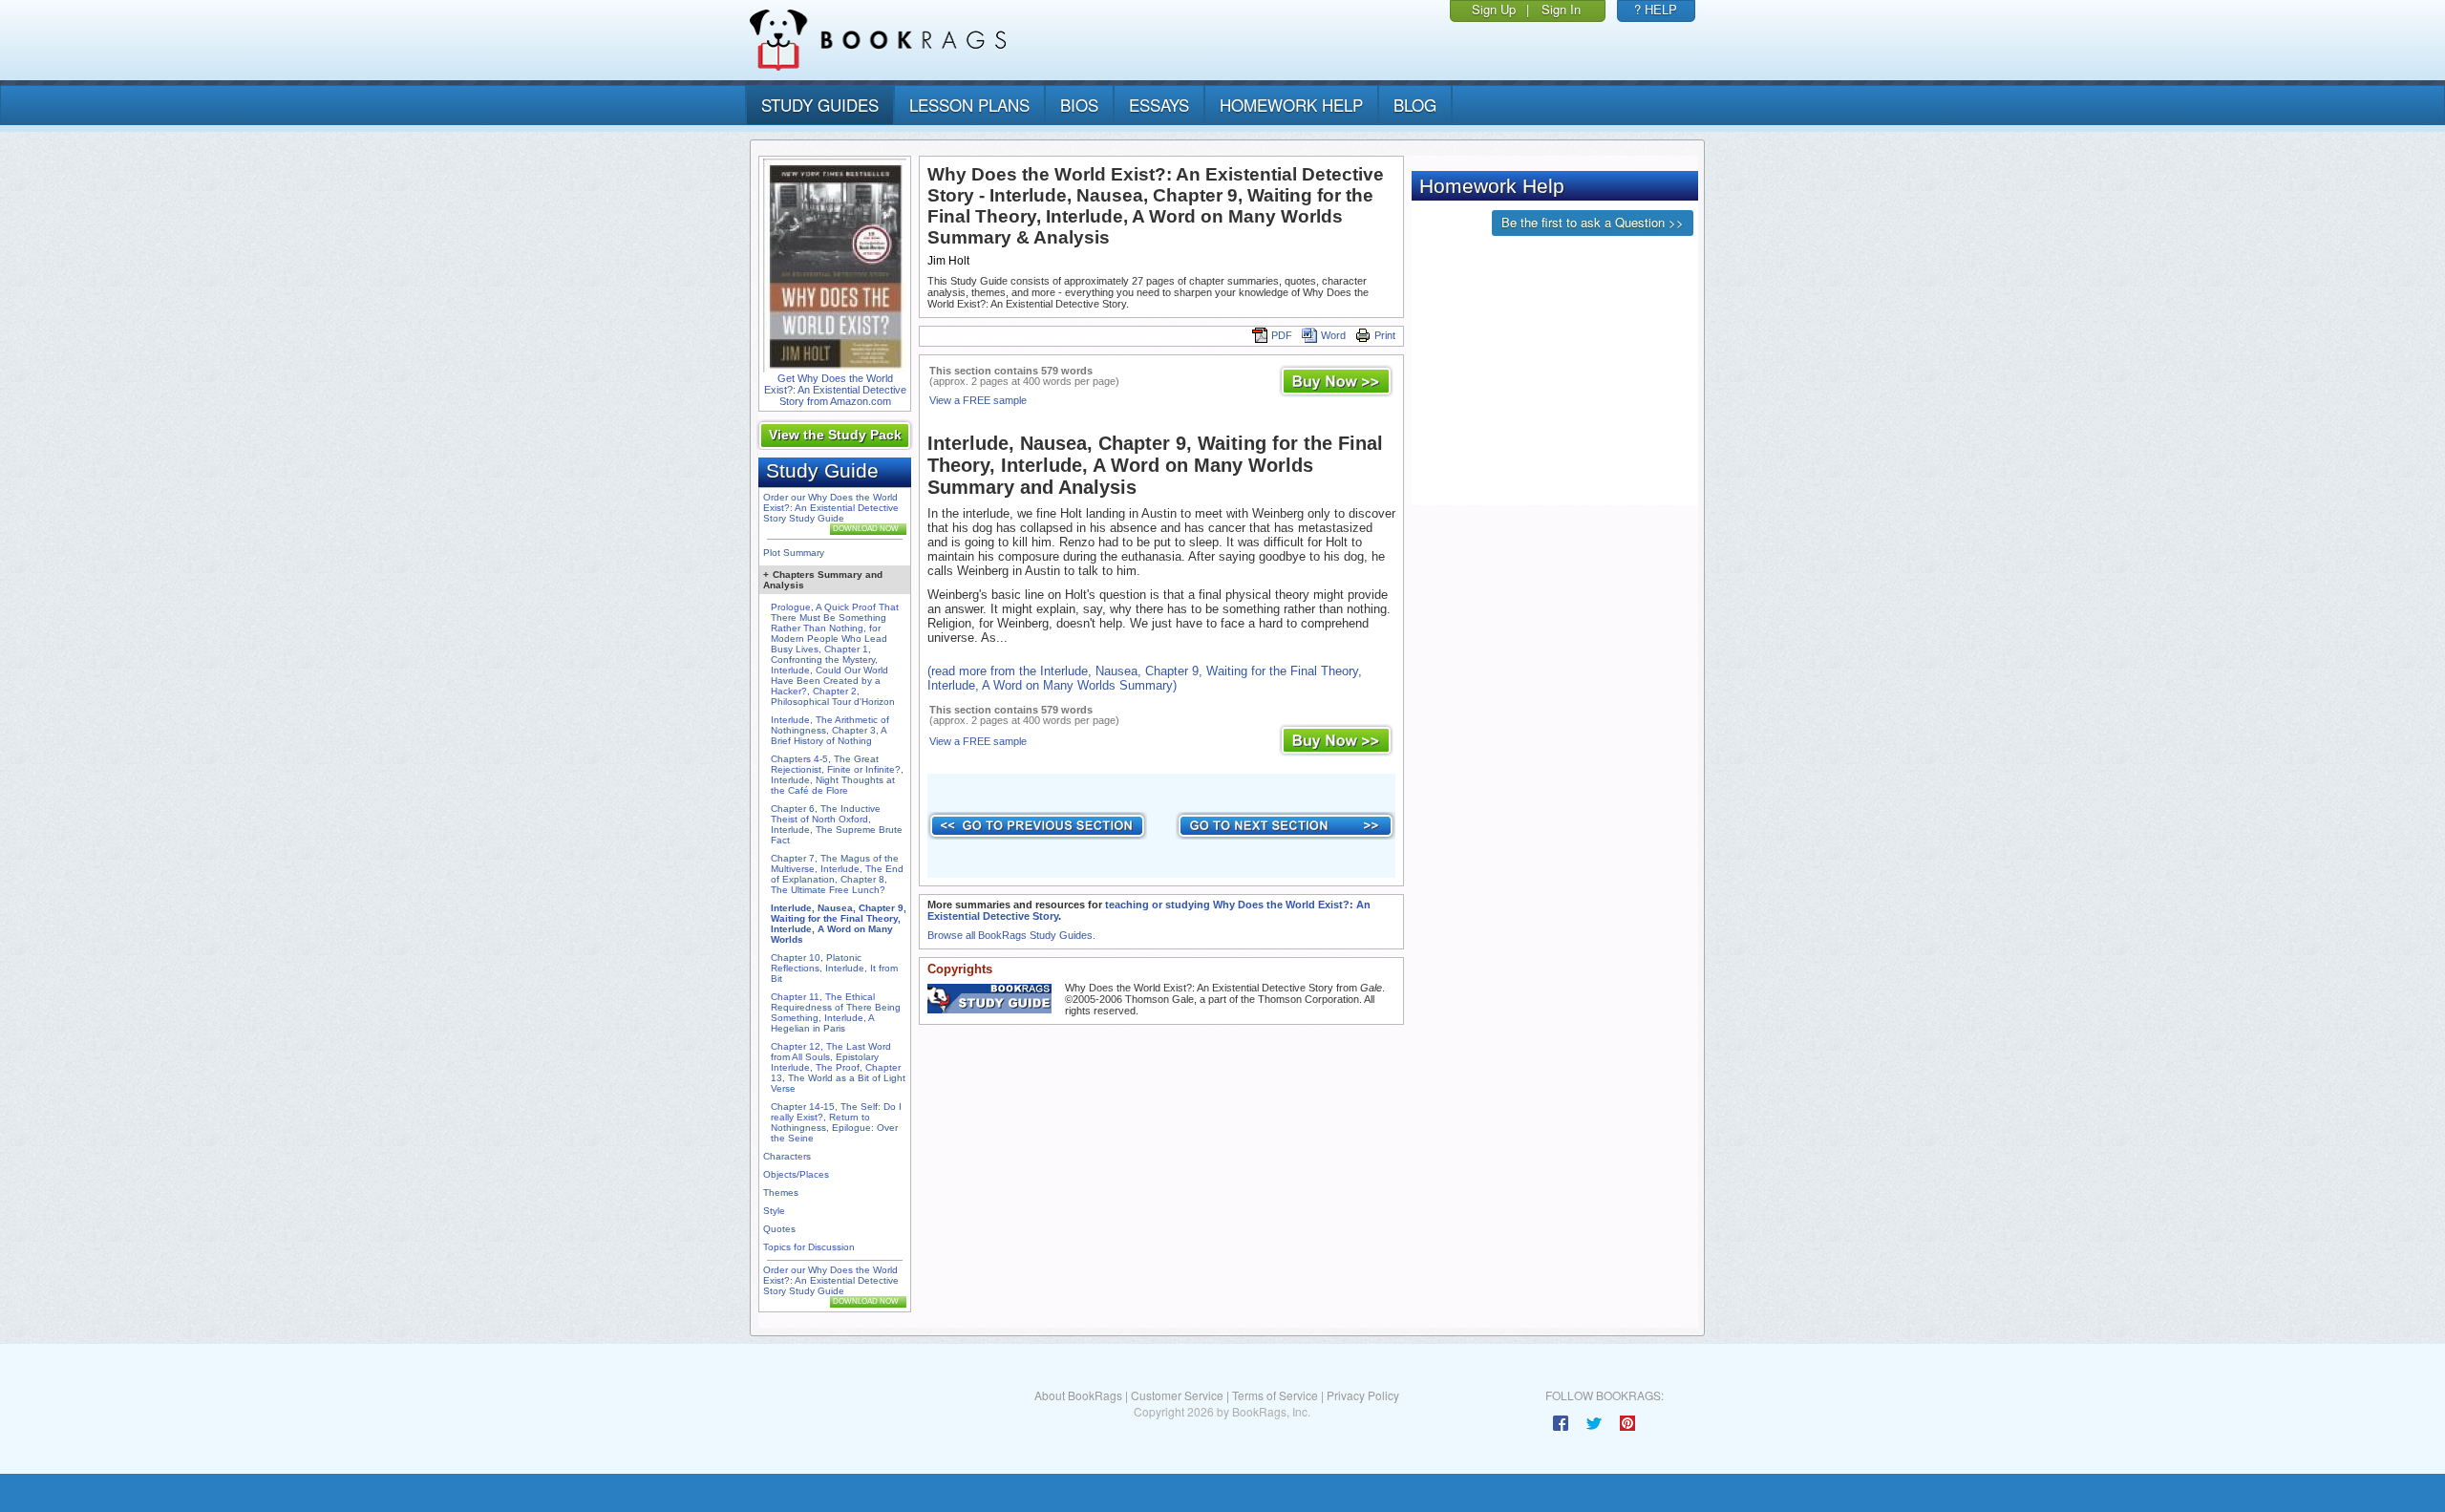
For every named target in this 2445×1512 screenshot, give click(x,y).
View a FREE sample (978, 400)
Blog (1415, 105)
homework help (1291, 105)
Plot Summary (794, 553)
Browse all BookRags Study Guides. (1011, 935)
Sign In (1561, 9)
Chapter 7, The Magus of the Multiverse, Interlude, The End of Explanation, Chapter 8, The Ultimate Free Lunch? (837, 874)
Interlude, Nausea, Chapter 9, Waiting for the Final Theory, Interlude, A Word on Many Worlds (839, 924)
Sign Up (1494, 9)
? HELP (1656, 9)
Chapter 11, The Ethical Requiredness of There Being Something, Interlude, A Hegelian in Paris (836, 1012)
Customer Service (1177, 1395)
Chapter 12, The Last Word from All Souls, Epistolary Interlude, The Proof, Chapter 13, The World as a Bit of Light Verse (838, 1067)
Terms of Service (1275, 1395)
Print (1385, 335)
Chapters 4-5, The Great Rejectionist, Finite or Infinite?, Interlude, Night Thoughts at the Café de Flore (837, 775)
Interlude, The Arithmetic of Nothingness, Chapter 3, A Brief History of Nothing (830, 730)
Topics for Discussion (809, 1247)
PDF (1282, 335)
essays (1159, 105)
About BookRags (1078, 1395)
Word (1333, 335)
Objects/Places (796, 1174)
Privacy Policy (1363, 1395)
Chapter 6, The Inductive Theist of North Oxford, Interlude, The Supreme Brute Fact (837, 824)
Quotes (779, 1229)
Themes (781, 1193)
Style (774, 1211)
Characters (787, 1156)
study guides (820, 105)
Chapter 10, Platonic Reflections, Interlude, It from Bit (834, 968)
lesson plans (969, 105)
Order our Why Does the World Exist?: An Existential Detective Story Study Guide (831, 508)
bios (1079, 105)
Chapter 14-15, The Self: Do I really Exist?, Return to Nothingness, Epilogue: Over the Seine (836, 1122)
